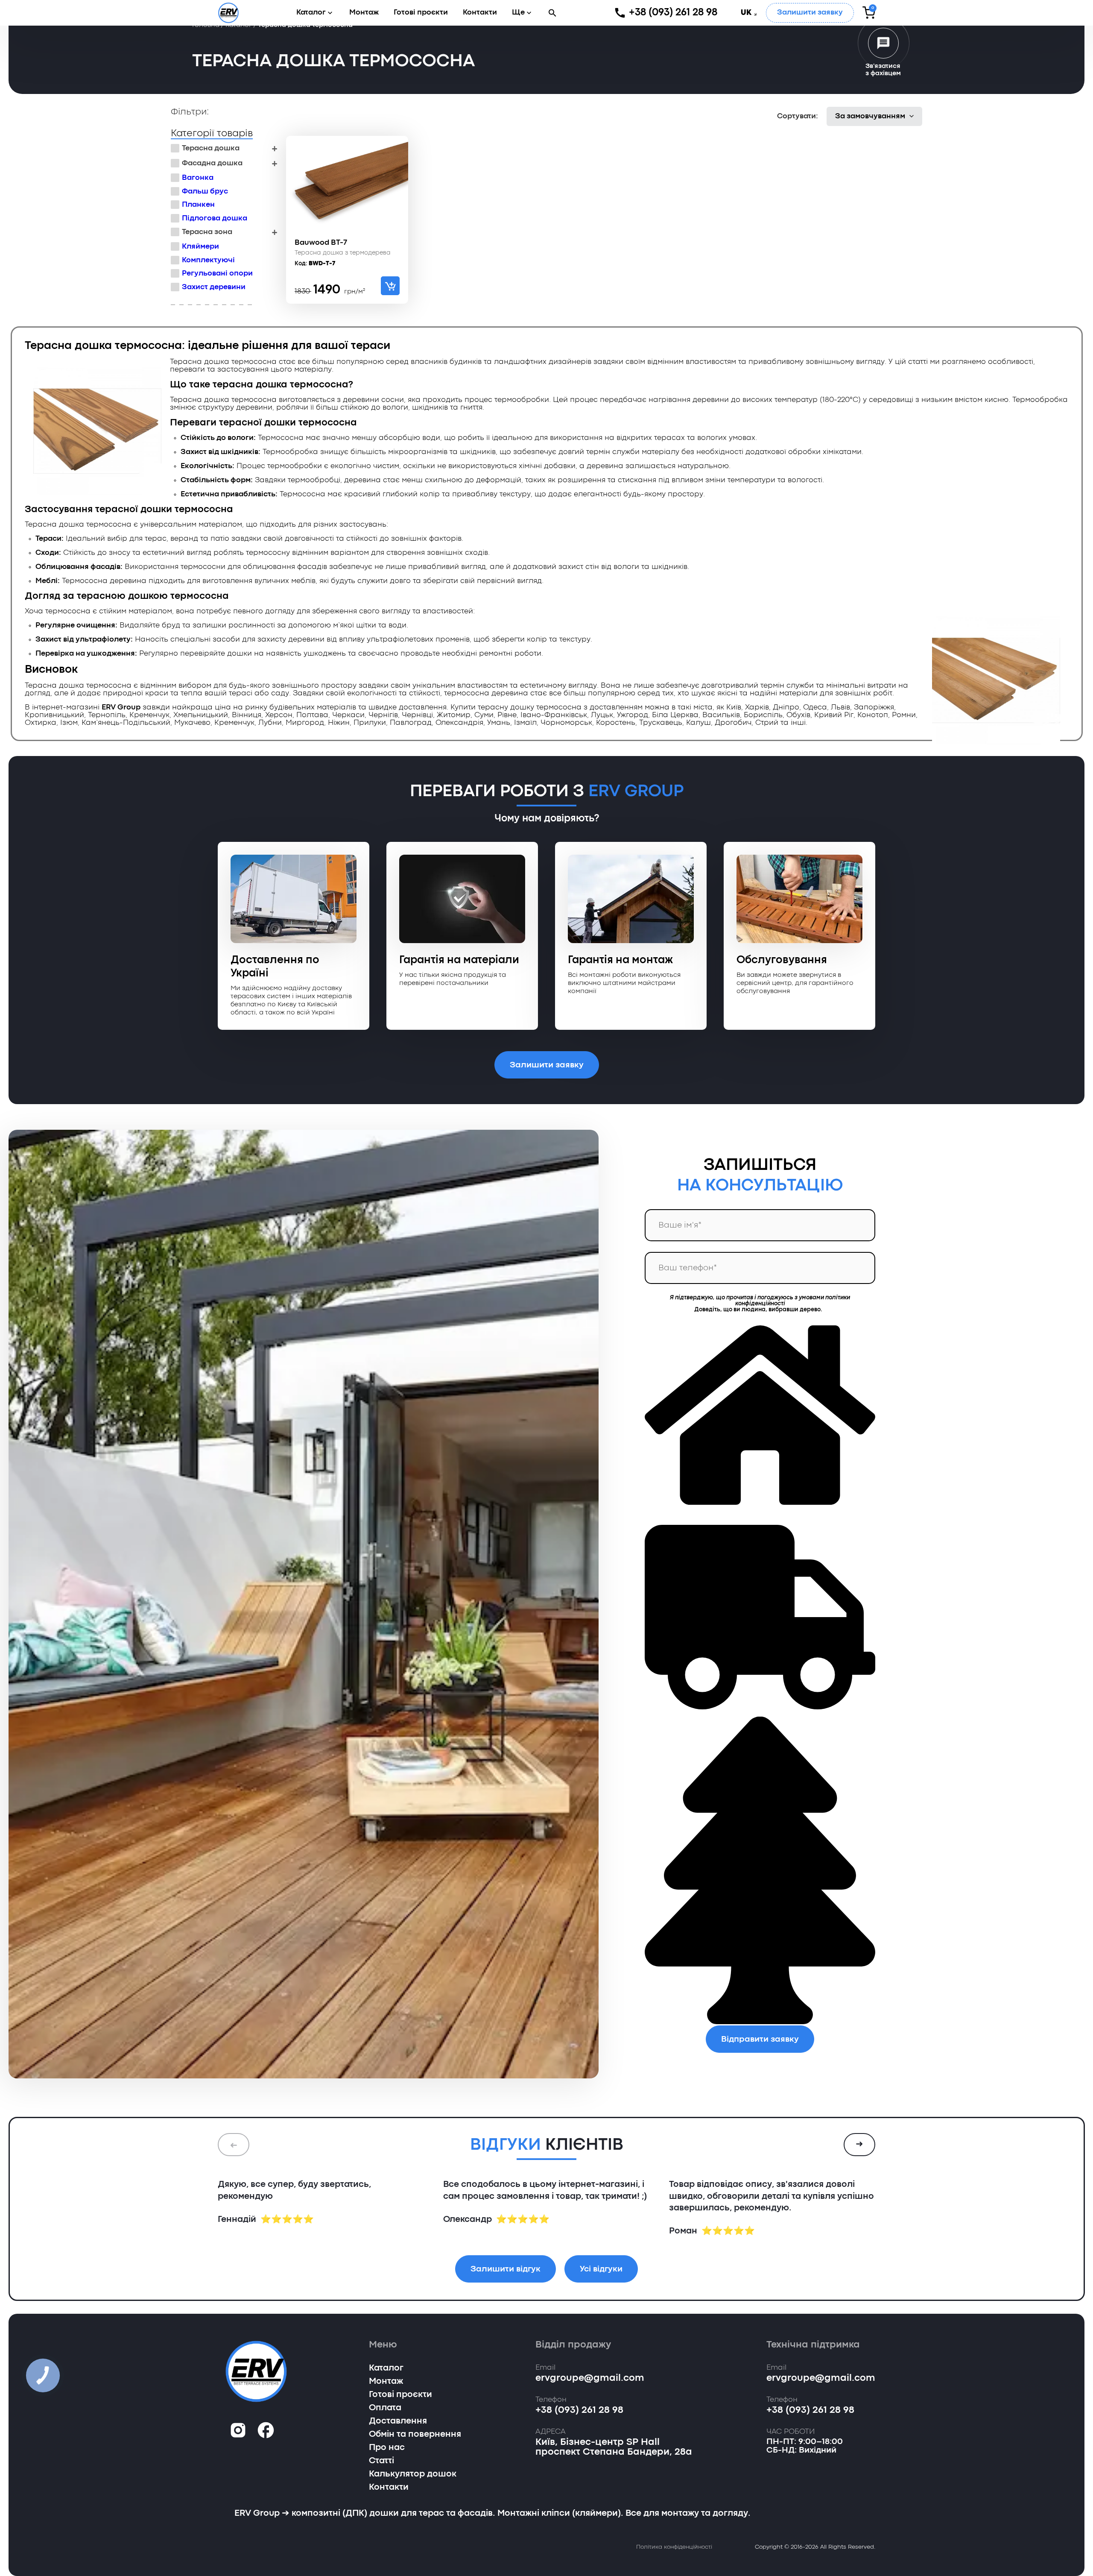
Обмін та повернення (415, 2435)
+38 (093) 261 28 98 (673, 13)
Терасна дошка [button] (211, 148)
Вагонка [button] (198, 178)
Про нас (387, 2448)
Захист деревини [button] (214, 287)
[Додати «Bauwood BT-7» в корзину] (390, 286)
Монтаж (364, 13)
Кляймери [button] (200, 247)
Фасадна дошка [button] (212, 163)
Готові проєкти (421, 13)
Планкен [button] (198, 205)
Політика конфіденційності (674, 2547)
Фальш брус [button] (205, 192)
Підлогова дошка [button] (215, 218)
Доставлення (398, 2421)
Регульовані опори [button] (217, 274)
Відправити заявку (760, 2039)
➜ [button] (859, 2145)
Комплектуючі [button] (208, 260)
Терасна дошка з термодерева (343, 253)
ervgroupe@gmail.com (590, 2378)
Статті (381, 2461)
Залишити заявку (810, 13)
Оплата (385, 2408)
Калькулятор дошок (413, 2474)
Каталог (311, 13)
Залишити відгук (506, 2269)
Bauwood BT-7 (321, 243)
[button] (552, 13)
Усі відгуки (601, 2269)
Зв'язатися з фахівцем (883, 70)
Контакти (480, 13)
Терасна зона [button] (207, 232)
